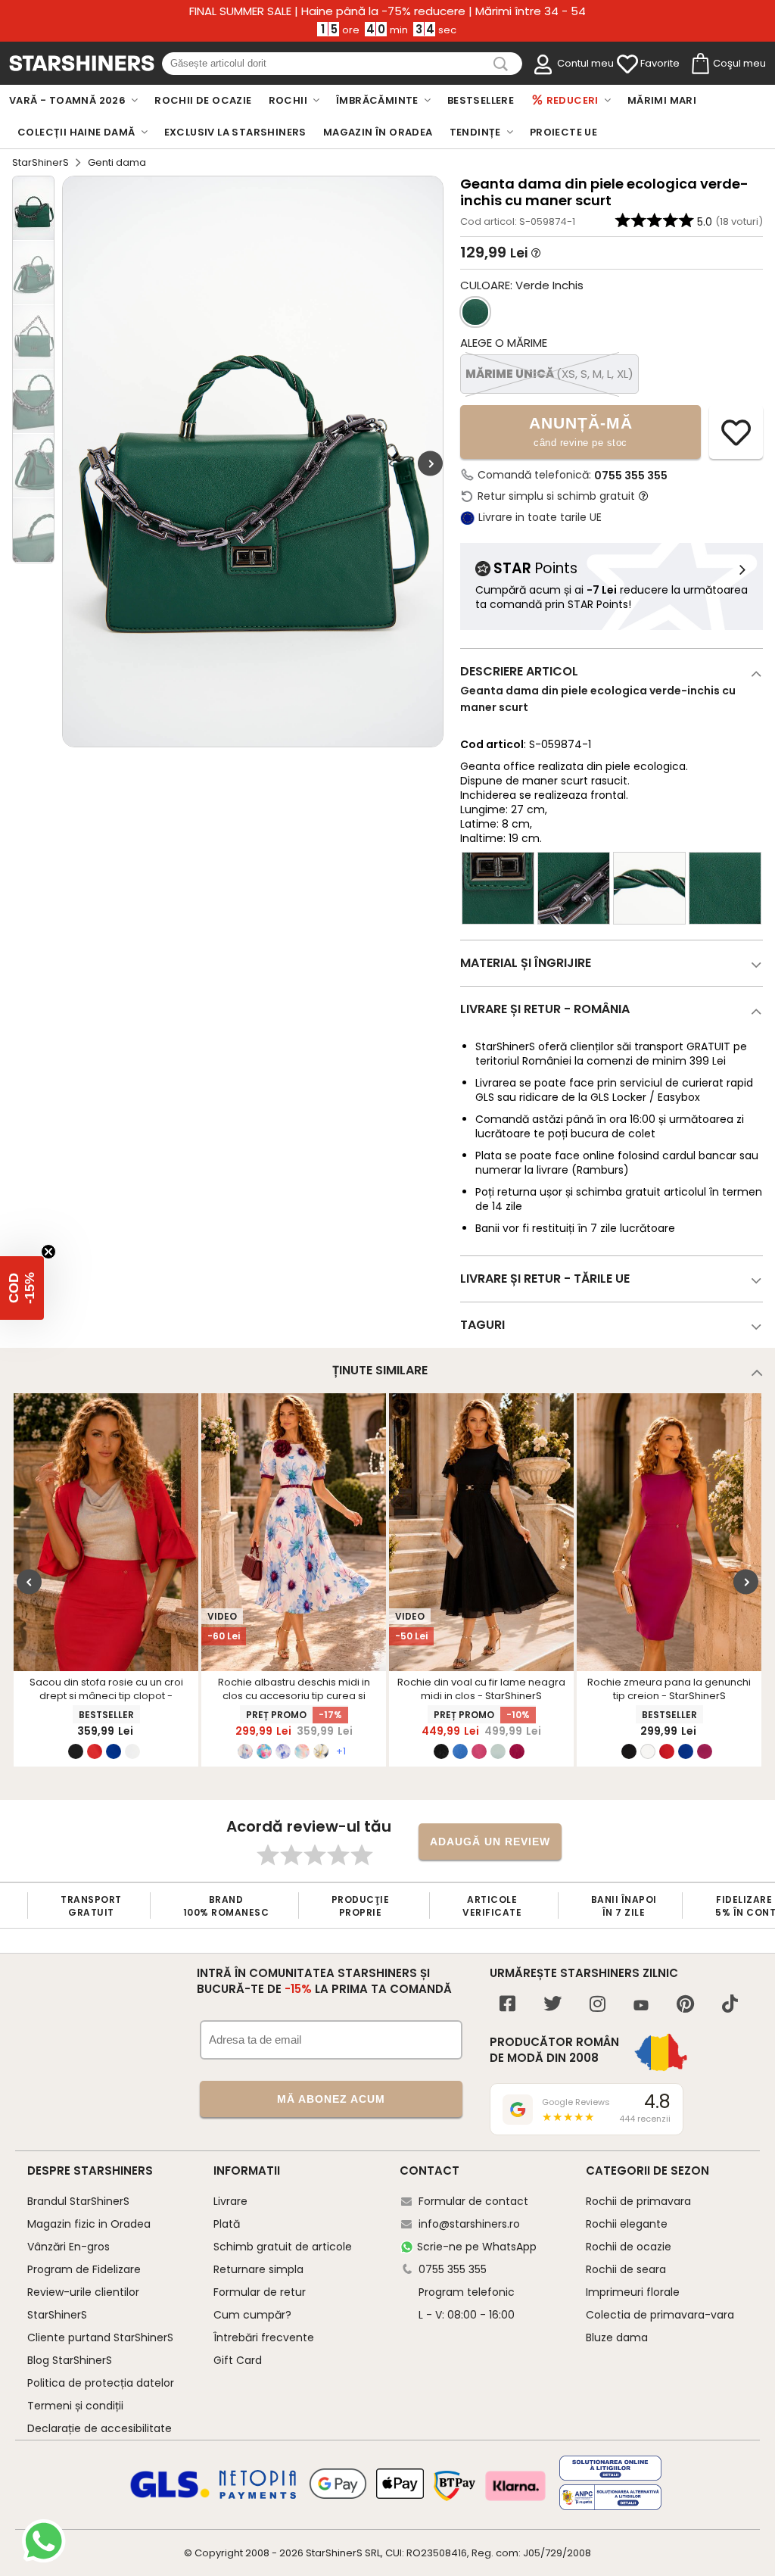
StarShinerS (40, 162)
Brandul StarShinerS (78, 2201)
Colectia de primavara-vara (660, 2315)
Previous (29, 1581)
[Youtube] (641, 2006)
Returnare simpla (258, 2269)
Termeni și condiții (75, 2406)
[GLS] (170, 2496)
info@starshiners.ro (469, 2224)
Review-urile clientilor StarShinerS (83, 2303)
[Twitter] (552, 2005)
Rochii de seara (626, 2269)
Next (430, 464)
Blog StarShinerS (70, 2360)
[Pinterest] (685, 2005)
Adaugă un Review (490, 1842)
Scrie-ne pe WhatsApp (477, 2247)
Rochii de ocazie (629, 2247)
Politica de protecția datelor (101, 2383)
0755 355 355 (631, 476)
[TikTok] (730, 2005)
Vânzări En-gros (68, 2247)
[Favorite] (627, 64)
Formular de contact (473, 2201)
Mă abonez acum (331, 2099)
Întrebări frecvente (264, 2337)
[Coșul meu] (699, 64)
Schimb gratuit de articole (283, 2247)
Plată (227, 2224)
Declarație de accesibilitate (100, 2428)
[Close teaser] (48, 1252)
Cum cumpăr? (252, 2315)
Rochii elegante (627, 2224)
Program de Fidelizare (84, 2269)
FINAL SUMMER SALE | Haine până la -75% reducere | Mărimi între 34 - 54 (387, 11)
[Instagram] (598, 2005)
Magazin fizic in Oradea (89, 2224)
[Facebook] (507, 2005)
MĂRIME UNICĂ (549, 374)
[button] (22, 1288)
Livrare (230, 2201)
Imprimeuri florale (633, 2292)
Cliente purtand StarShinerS (100, 2337)
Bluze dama (617, 2337)
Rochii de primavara (638, 2201)
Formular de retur (260, 2292)
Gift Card (238, 2360)
